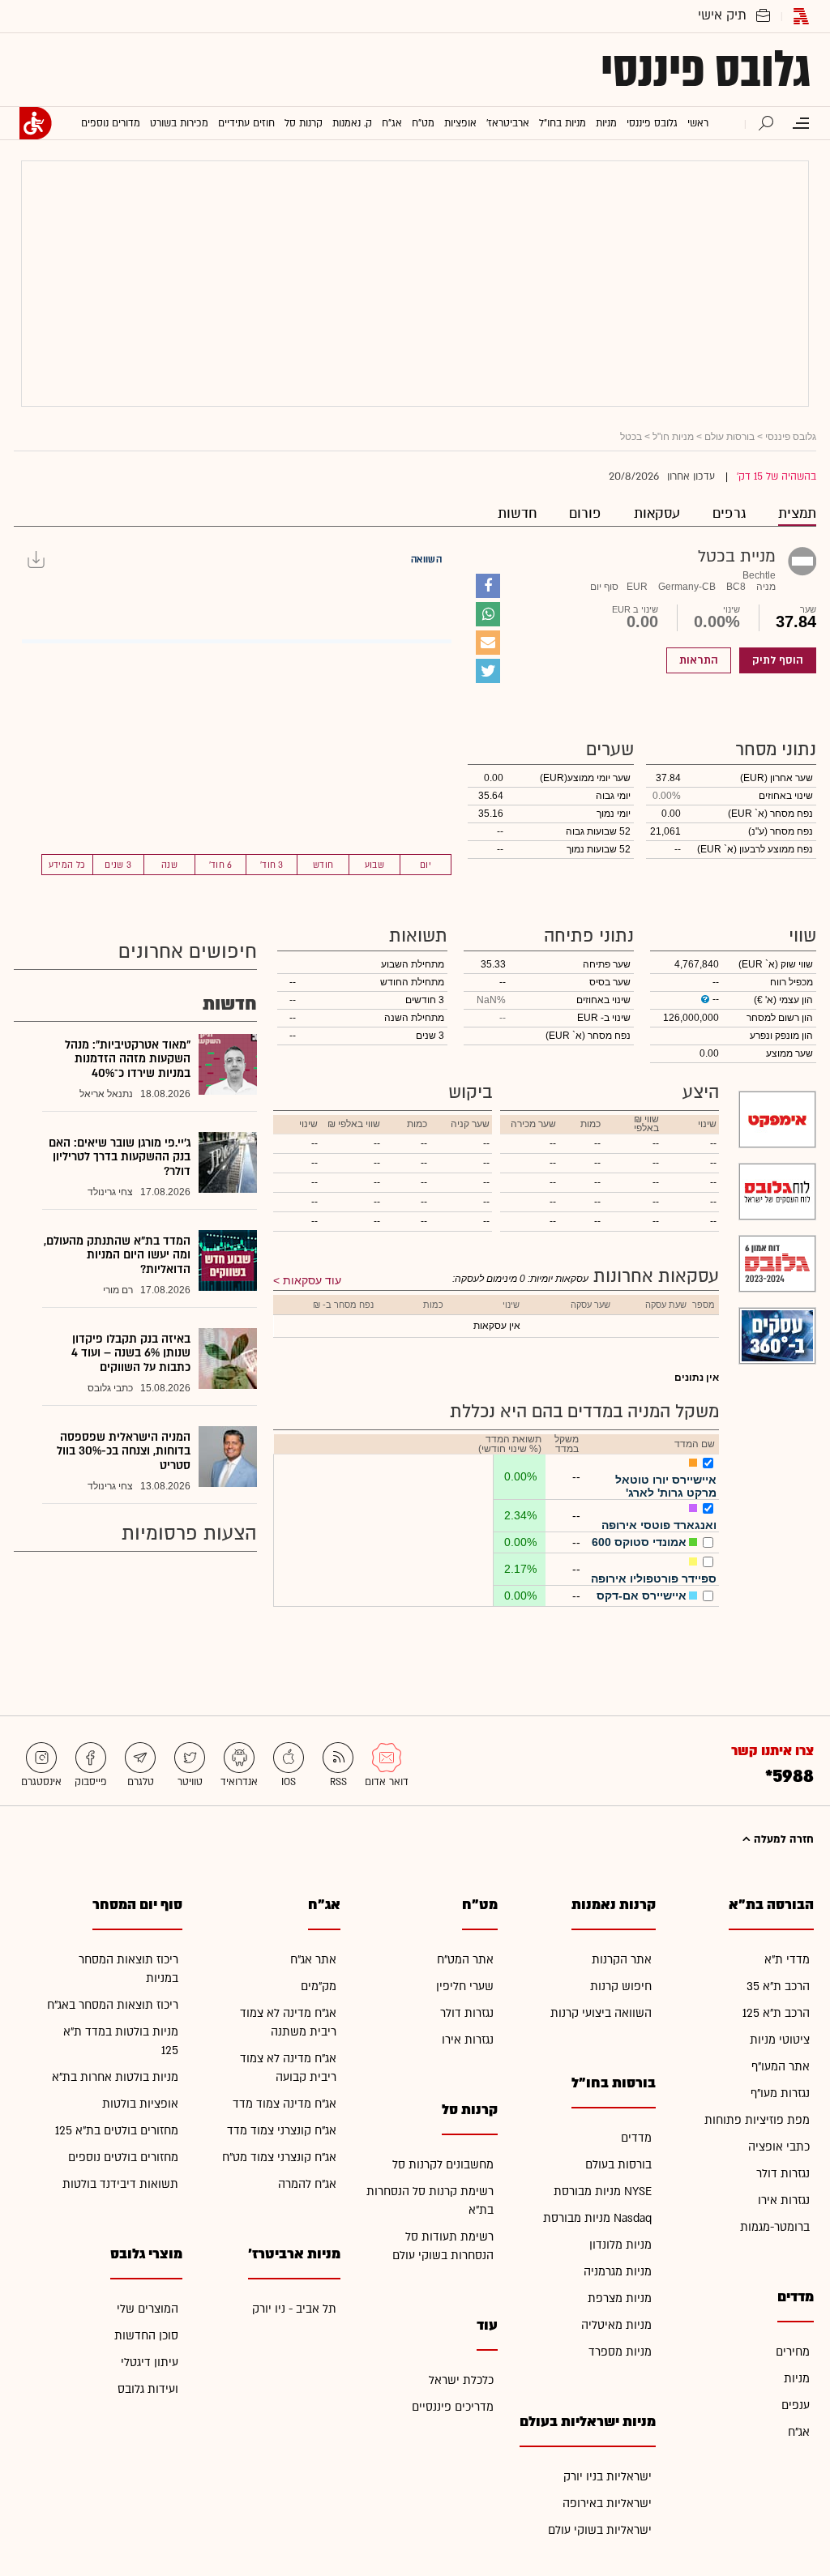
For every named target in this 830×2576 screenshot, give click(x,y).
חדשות (517, 513)
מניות (797, 2379)
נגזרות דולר (783, 2174)
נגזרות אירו (784, 2200)
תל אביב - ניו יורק (294, 2309)
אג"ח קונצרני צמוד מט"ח (279, 2157)
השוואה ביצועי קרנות (601, 2013)
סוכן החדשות (146, 2336)
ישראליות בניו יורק (608, 2477)
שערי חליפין (465, 1986)
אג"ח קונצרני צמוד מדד (282, 2131)
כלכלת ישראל (461, 2380)
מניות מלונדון (620, 2245)
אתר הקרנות (622, 1960)
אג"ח (799, 2432)
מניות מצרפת (620, 2298)
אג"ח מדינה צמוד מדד (285, 2104)
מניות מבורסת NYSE (603, 2192)
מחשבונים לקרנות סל (443, 2165)
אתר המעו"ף (781, 2067)
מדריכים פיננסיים (453, 2407)
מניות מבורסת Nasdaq (597, 2218)
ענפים (796, 2405)
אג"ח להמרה (307, 2184)
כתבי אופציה (779, 2147)
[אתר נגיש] (36, 123)
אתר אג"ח (313, 1960)
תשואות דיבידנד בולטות (120, 2184)
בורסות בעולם (618, 2165)
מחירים (793, 2352)
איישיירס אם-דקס (642, 1596)
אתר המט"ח (465, 1960)
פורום (585, 513)
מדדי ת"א (787, 1960)
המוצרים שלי (148, 2309)
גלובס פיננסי (706, 70)
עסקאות (657, 513)
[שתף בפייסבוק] (488, 586)
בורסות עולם (729, 437)
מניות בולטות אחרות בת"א (115, 2077)
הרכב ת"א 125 (776, 2013)
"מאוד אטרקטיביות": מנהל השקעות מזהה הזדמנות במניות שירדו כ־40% (128, 1059)
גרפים (729, 513)
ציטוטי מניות (780, 2040)
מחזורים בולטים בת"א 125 (117, 2131)
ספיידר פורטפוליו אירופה (654, 1578)
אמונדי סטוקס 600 (639, 1542)
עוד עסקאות (312, 1280)
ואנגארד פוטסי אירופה (659, 1525)
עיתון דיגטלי (150, 2362)
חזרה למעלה (782, 1839)
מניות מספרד (620, 2352)
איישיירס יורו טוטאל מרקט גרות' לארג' (666, 1486)
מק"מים (319, 1986)
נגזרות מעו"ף (780, 2093)
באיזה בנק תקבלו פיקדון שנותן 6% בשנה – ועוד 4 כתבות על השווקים (131, 1353)
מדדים (636, 2138)
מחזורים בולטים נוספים (123, 2157)
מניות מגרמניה (618, 2272)
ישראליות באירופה (607, 2503)
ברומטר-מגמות (775, 2227)
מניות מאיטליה (616, 2325)
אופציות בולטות (140, 2104)
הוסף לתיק (778, 660)
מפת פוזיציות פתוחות (757, 2120)
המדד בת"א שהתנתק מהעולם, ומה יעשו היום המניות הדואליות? (117, 1255)
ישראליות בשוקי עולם (600, 2530)
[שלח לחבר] (488, 643)
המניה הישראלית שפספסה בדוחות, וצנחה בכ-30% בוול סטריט (124, 1451)
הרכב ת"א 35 (778, 1986)
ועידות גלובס (148, 2389)
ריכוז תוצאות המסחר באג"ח (113, 2005)
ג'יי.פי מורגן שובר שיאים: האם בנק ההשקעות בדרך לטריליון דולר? (120, 1157)
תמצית (797, 513)
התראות (699, 660)
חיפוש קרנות (621, 1986)
